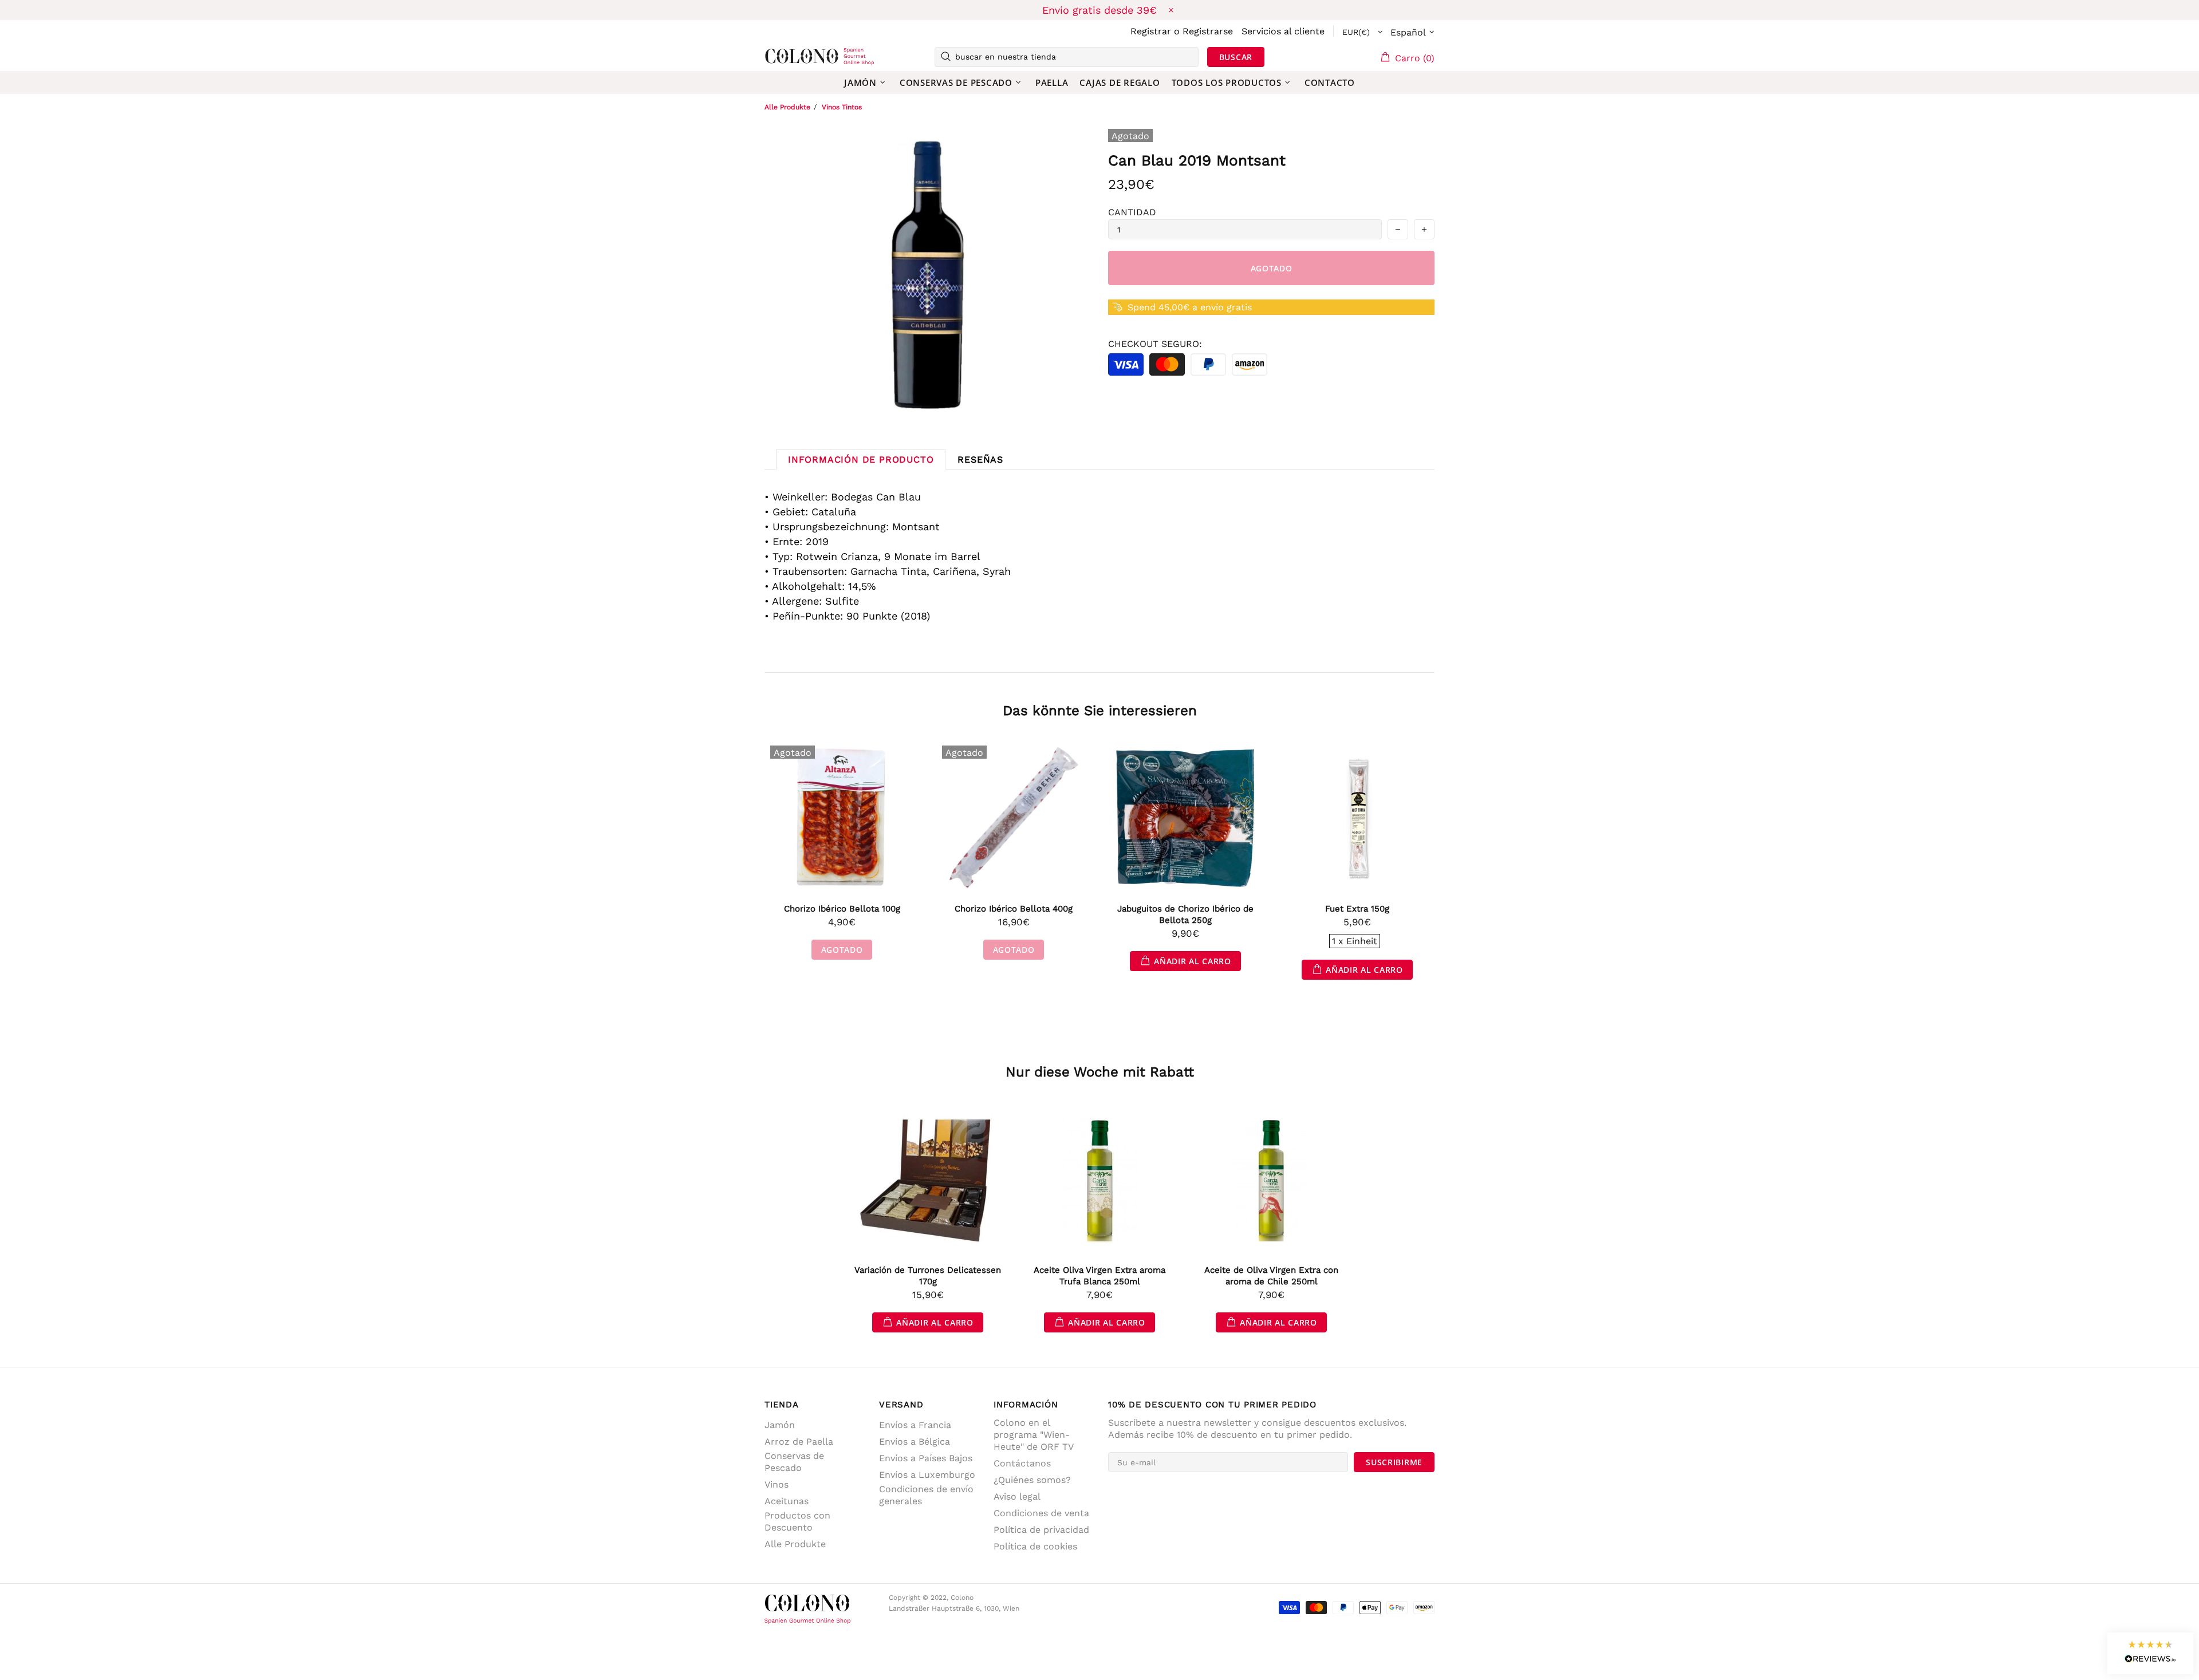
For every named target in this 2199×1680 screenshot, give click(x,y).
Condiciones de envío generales (926, 1495)
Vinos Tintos (842, 107)
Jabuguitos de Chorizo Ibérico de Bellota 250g (1185, 914)
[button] (2150, 1653)
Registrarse (1208, 31)
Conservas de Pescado (794, 1462)
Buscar (1236, 57)
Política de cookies (1035, 1546)
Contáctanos (1022, 1463)
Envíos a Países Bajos (926, 1458)
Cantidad (1132, 212)
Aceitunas (787, 1501)
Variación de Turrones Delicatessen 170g (928, 1276)
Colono (783, 57)
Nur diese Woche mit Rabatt (1100, 1072)
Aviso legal (1017, 1496)
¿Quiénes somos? (1032, 1480)
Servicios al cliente (1283, 31)
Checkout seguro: (1155, 344)
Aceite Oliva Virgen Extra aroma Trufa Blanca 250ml (1099, 1276)
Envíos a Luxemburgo (927, 1475)
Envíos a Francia (915, 1425)
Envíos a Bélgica (915, 1442)
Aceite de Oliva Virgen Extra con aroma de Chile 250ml (1271, 1276)
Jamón (780, 1425)
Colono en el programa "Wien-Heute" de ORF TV (1034, 1435)
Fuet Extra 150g (1357, 909)
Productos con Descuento (797, 1521)
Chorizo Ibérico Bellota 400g (1014, 909)
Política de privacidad (1041, 1530)
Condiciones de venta (1041, 1513)
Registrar (1151, 31)
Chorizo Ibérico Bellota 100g (842, 909)
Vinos (777, 1484)
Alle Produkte (787, 107)
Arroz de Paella (799, 1442)
